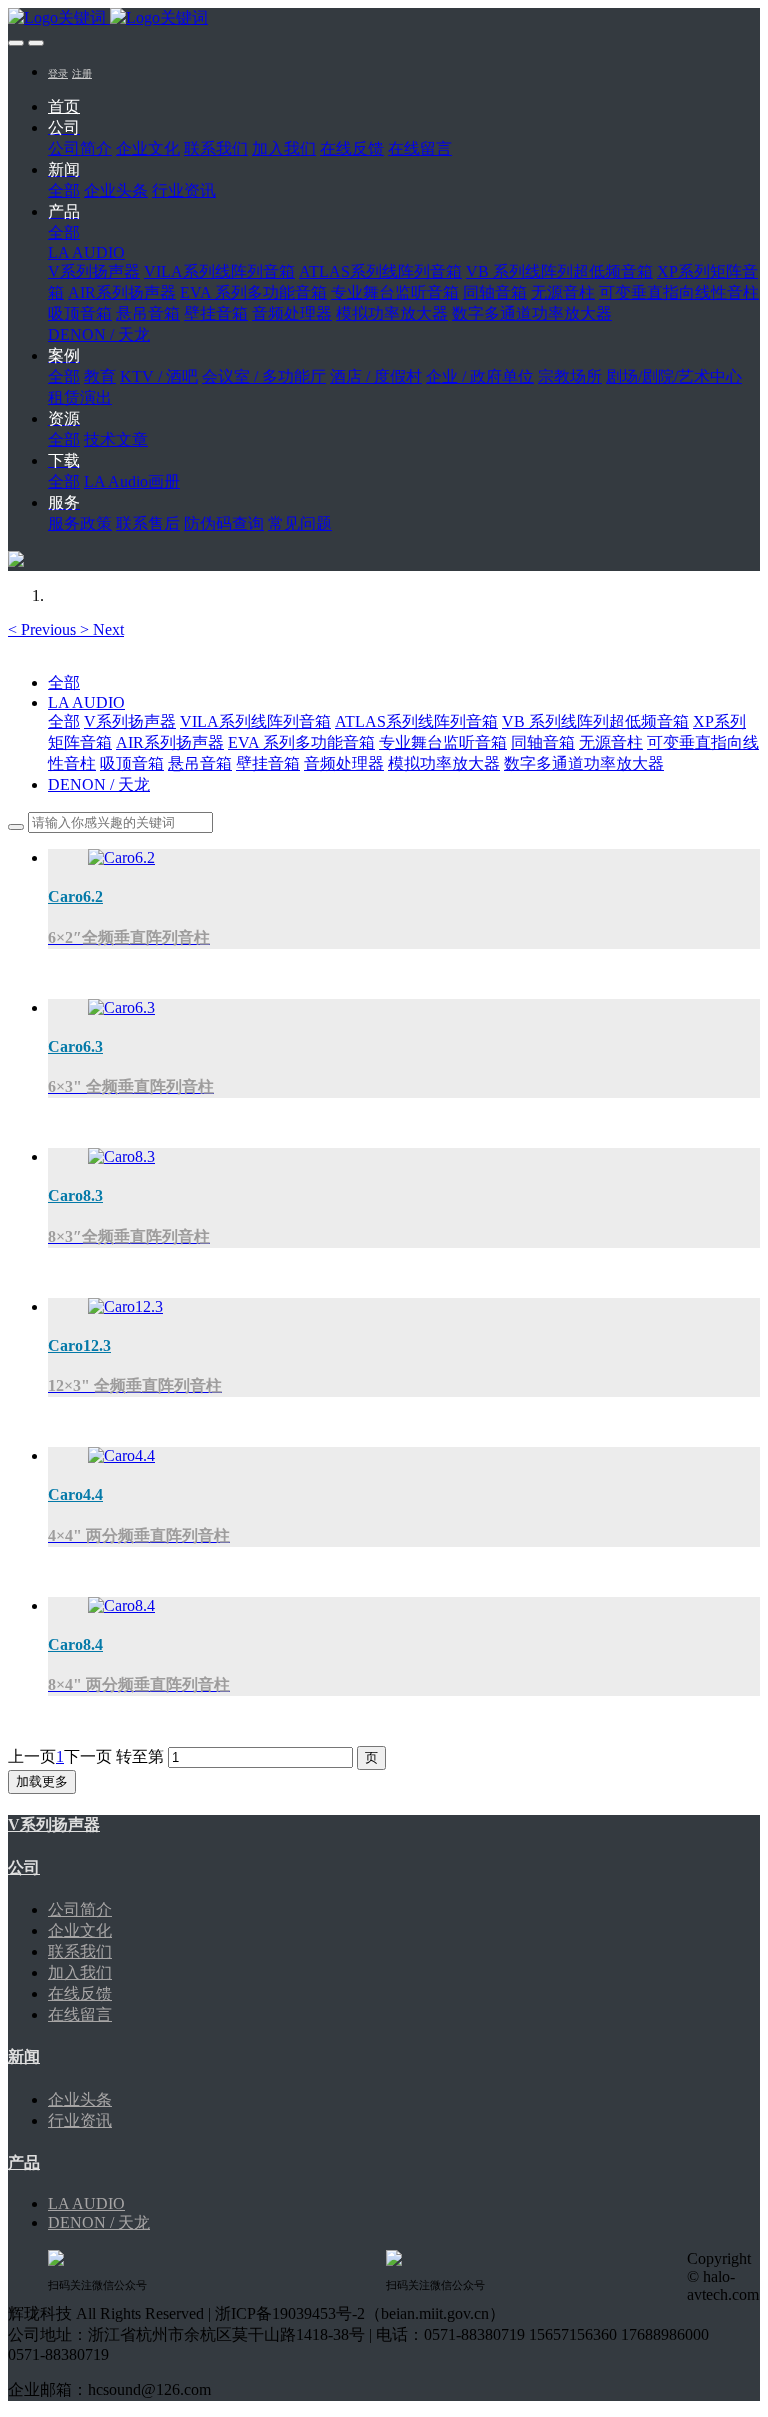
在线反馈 (80, 1993)
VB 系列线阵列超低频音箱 (595, 721)
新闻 (24, 2056)
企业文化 (80, 1930)
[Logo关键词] (384, 18)
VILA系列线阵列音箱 (255, 721)
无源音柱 (611, 742)
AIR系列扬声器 (170, 742)
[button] (44, 629)
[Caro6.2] (121, 857)
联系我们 (80, 1951)
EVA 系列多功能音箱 (301, 742)
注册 (82, 73)
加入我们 (80, 1972)
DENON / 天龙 (99, 784)
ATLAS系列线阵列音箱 (416, 721)
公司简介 (80, 1909)
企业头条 (80, 2099)
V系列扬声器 (130, 721)
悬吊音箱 (200, 763)
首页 (64, 106)
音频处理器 (344, 763)
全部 (64, 190)
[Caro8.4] (121, 1605)
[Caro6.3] (121, 1007)
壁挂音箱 (268, 763)
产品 (24, 2162)
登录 (58, 73)
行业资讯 (80, 2120)
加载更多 (42, 1781)
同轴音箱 (543, 742)
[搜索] (16, 561)
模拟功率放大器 (444, 763)
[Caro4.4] (121, 1455)
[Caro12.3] (125, 1306)
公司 (24, 1867)
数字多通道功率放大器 (584, 763)
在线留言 (80, 2014)
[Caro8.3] (121, 1156)
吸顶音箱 (132, 763)
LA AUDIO (86, 702)
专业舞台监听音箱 (443, 742)
